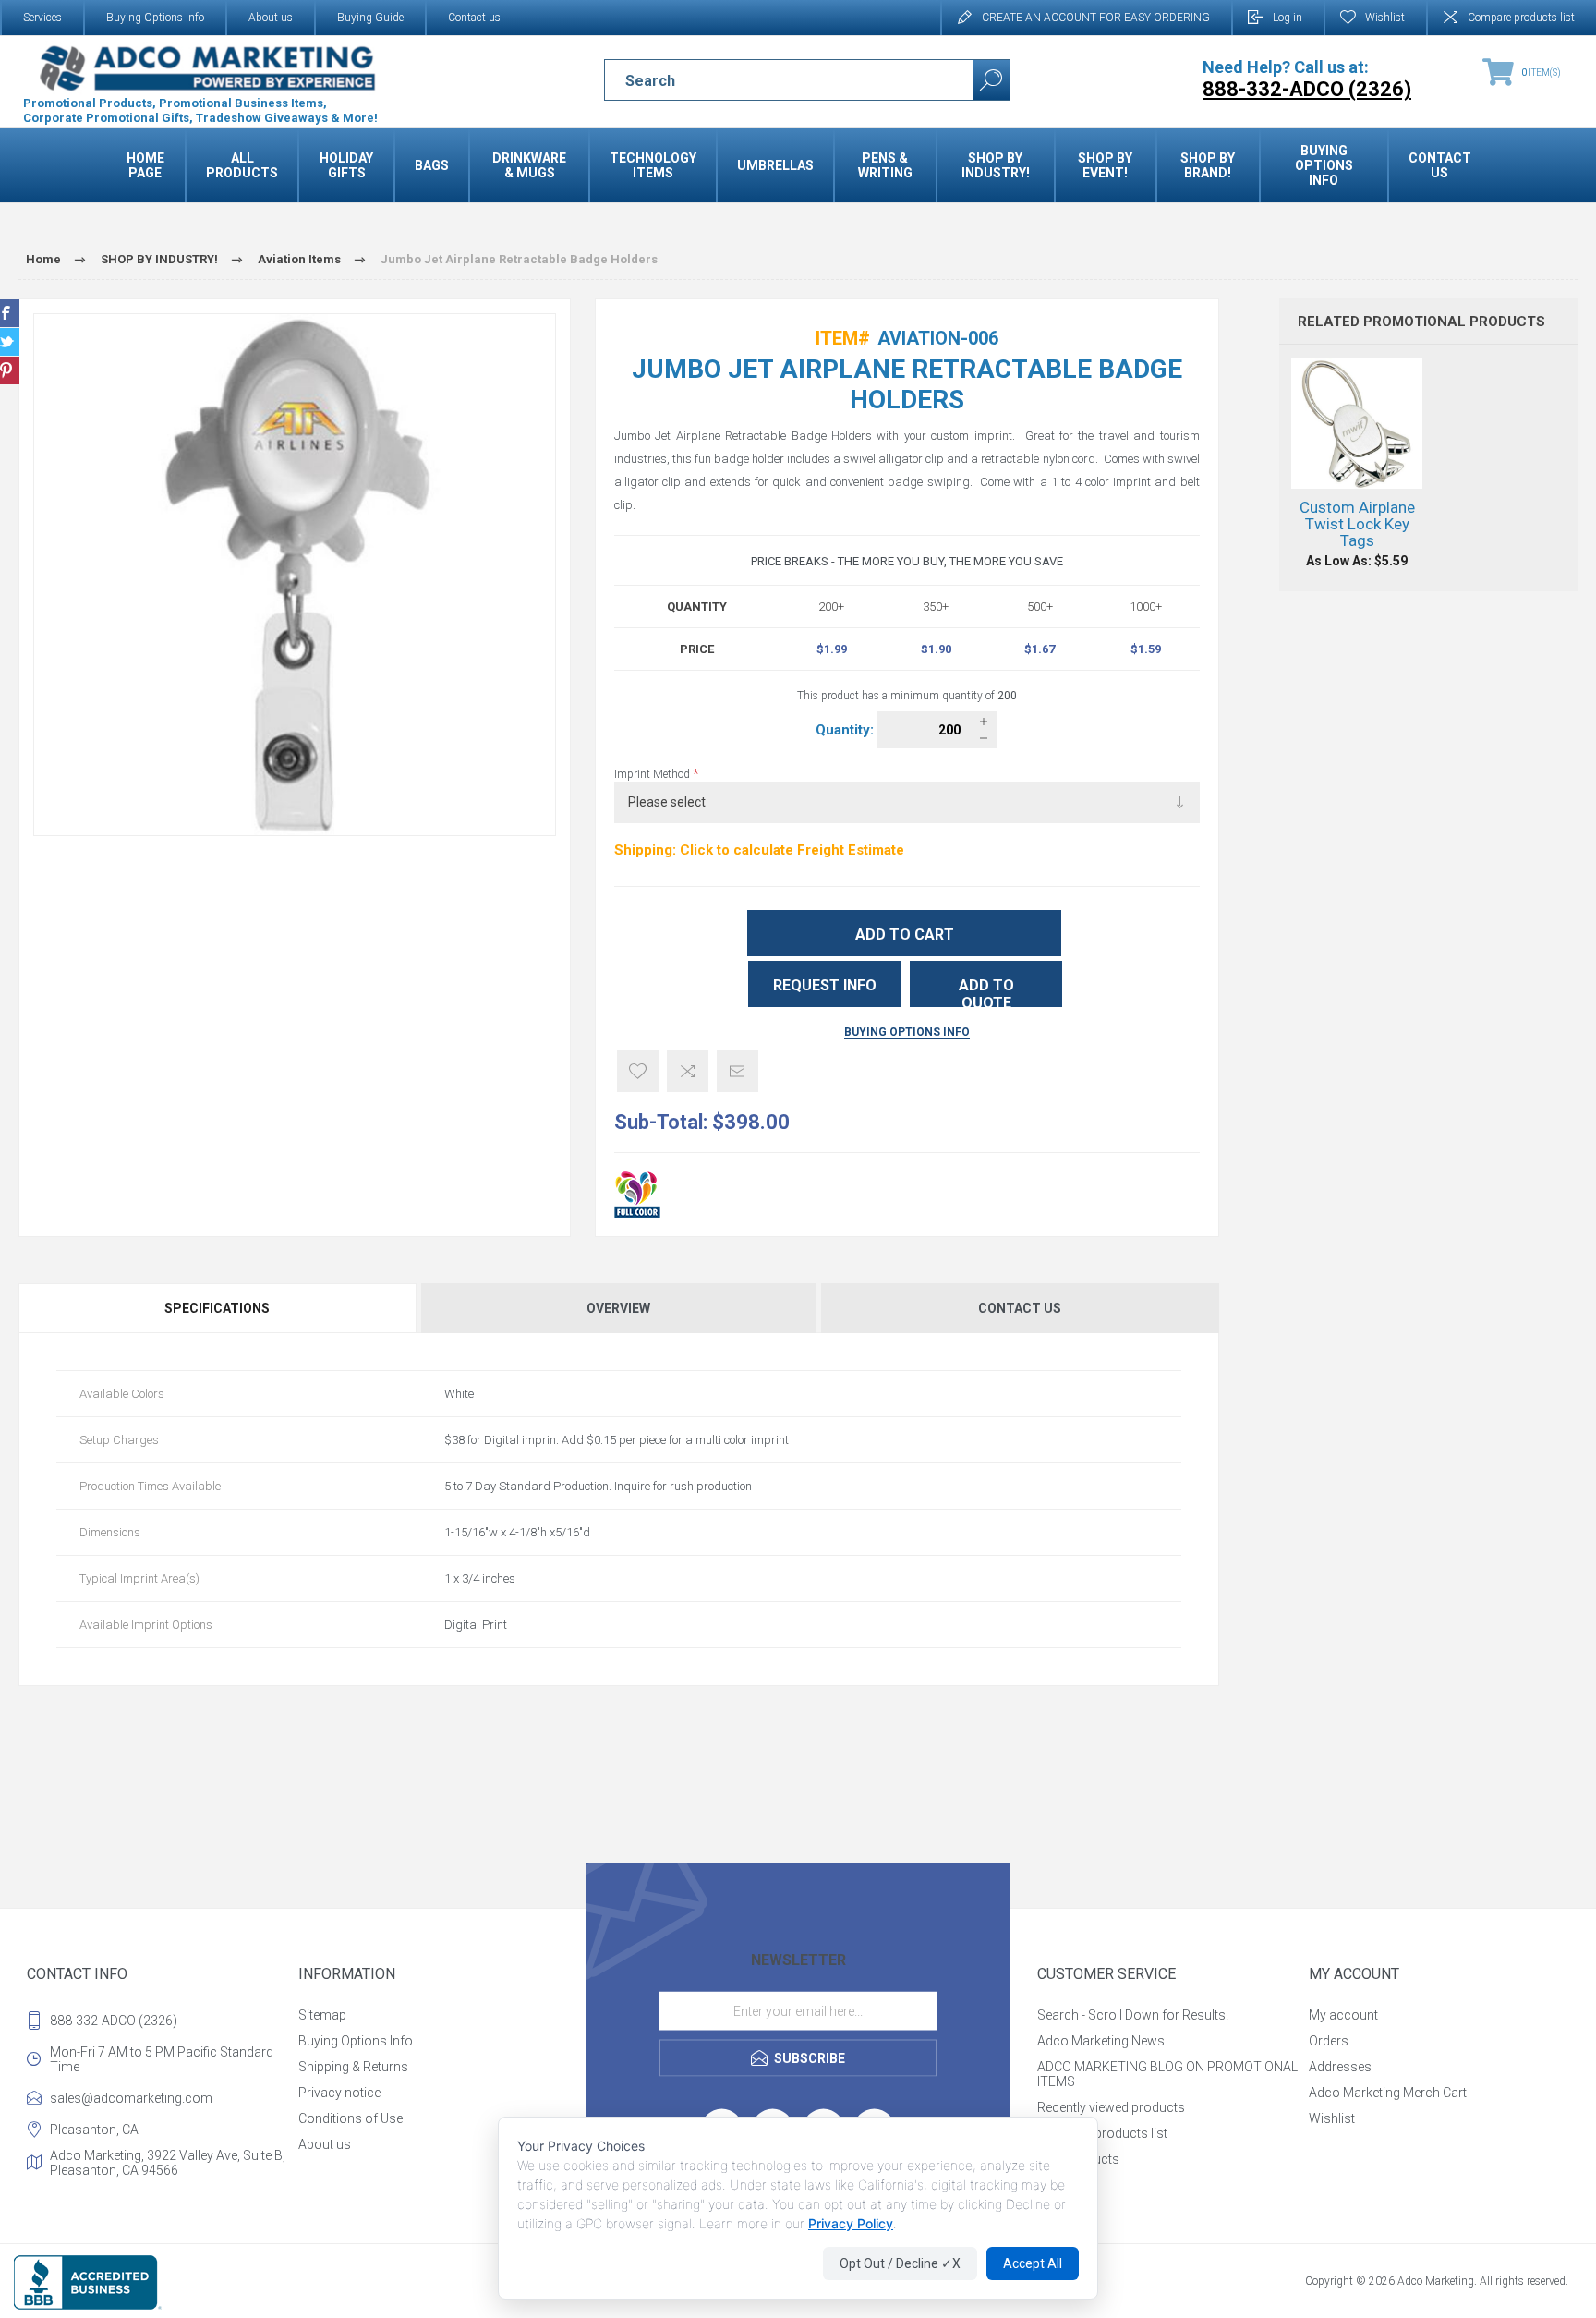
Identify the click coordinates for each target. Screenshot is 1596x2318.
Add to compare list (688, 1071)
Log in (1288, 18)
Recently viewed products (1111, 2107)
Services (42, 18)
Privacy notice (339, 2093)
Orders (1329, 2041)
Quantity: (846, 730)
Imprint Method (653, 774)
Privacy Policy (851, 2223)
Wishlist (1332, 2118)
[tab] (218, 1308)
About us (271, 18)
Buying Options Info (155, 18)
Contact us (474, 18)
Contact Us (1020, 1308)
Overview (618, 1308)
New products (1078, 2159)
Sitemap (322, 2015)
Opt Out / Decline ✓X (900, 2263)
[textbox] (773, 80)
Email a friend (738, 1071)
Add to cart (905, 934)
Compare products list (1521, 18)
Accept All (1033, 2263)
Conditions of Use (351, 2118)
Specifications (217, 1308)
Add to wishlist (638, 1071)
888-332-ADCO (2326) (114, 2021)
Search (991, 80)
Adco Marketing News (1101, 2041)
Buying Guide (370, 18)
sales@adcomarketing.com (131, 2098)
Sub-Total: (661, 1122)
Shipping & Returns (353, 2067)
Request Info (825, 985)
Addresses (1340, 2067)
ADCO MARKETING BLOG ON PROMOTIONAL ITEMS (1167, 2074)
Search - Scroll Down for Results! (1133, 2015)
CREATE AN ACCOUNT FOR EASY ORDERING (1096, 18)
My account (1343, 2015)
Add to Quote (986, 992)
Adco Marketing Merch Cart (1388, 2093)
